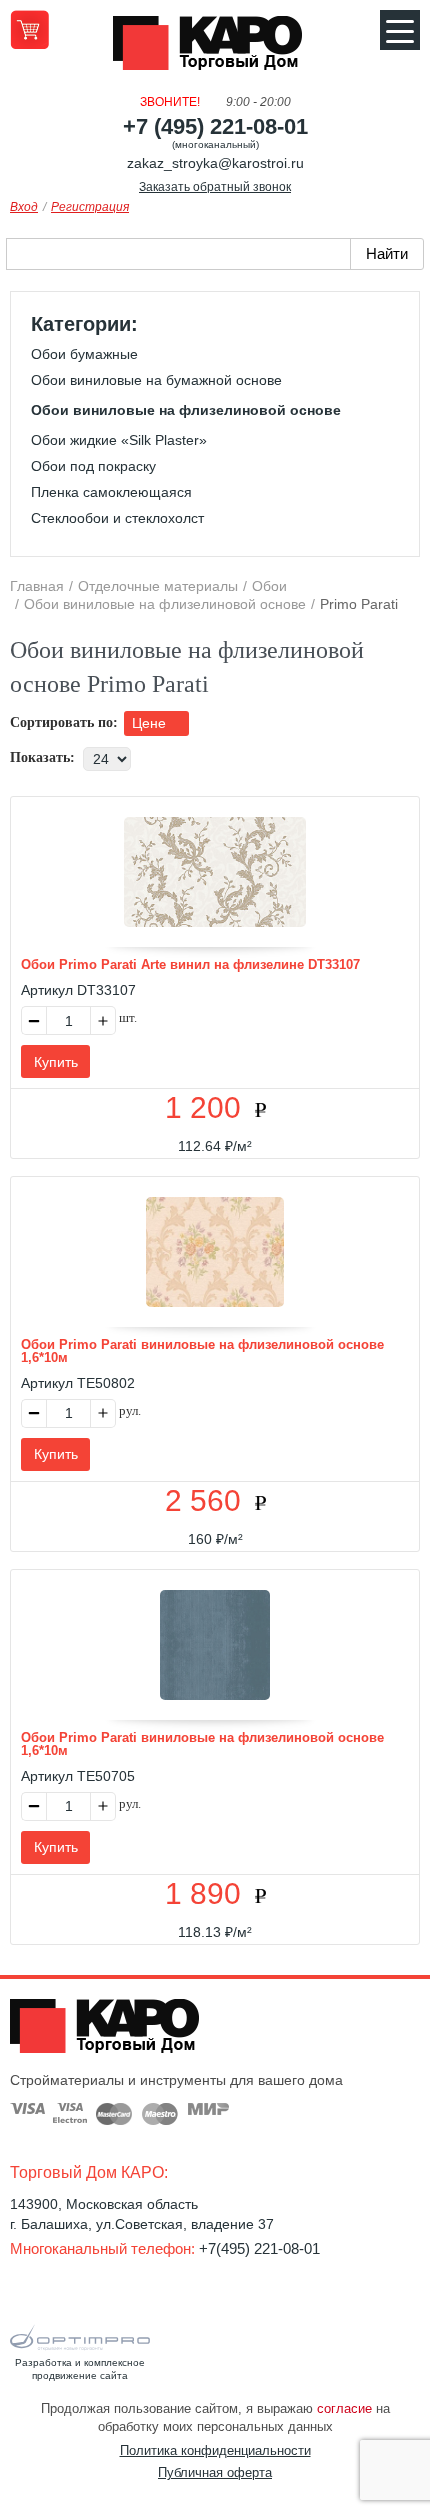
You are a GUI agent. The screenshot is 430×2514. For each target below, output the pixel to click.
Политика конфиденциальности (215, 2450)
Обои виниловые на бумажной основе (156, 380)
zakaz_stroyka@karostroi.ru (215, 163)
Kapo (215, 49)
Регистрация (90, 207)
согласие (344, 2408)
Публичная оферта (215, 2472)
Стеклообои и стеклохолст (117, 518)
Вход (24, 207)
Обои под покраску (93, 466)
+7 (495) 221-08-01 (215, 126)
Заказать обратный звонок (215, 187)
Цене (151, 723)
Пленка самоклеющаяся (111, 492)
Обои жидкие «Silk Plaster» (119, 440)
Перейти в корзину (29, 29)
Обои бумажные (84, 354)
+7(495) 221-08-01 (259, 2248)
